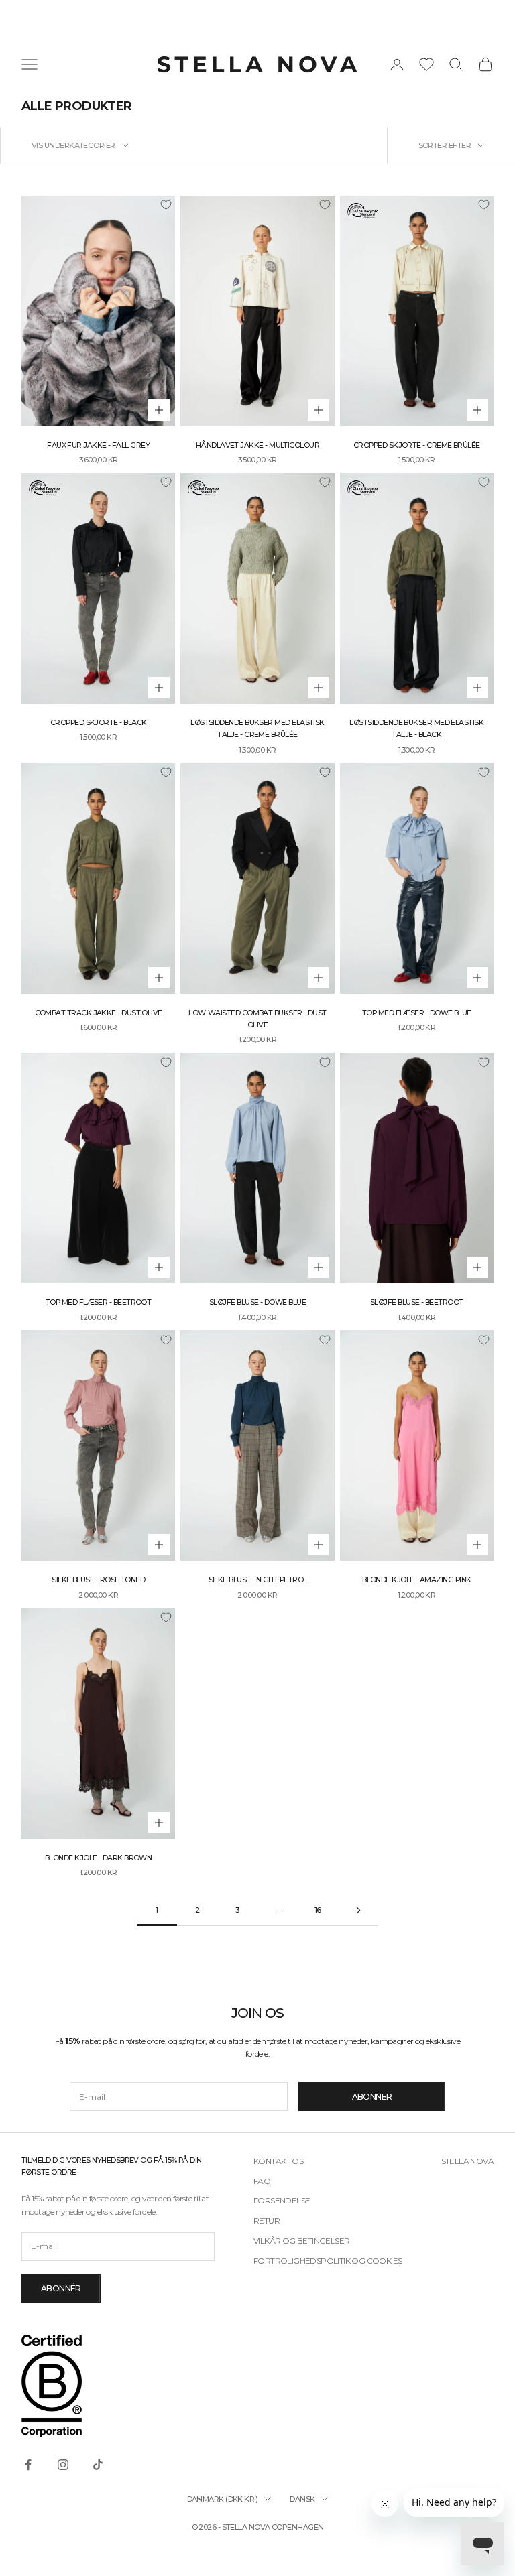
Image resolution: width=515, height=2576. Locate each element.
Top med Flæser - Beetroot (99, 1302)
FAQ (262, 2181)
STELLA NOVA (467, 2161)
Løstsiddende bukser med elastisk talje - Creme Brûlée (257, 729)
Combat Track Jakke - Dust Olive (99, 1013)
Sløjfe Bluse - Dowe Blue (257, 1302)
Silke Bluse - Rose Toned (98, 1580)
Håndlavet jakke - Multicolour (257, 445)
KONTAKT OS (278, 2161)
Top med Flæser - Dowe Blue (417, 1013)
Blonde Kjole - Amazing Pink (416, 1580)
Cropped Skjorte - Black (99, 723)
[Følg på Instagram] (63, 2465)
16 (318, 1910)
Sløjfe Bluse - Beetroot (417, 1302)
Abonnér (61, 2288)
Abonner (372, 2097)
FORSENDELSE (282, 2200)
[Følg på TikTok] (98, 2465)
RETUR (267, 2220)
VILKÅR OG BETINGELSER (301, 2241)
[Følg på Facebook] (28, 2465)
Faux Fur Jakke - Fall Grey (98, 445)
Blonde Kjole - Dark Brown (99, 1858)
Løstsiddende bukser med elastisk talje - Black (416, 729)
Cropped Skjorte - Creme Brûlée (417, 445)
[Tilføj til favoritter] (166, 205)
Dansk (302, 2499)
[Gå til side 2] (358, 1910)
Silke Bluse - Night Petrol (258, 1580)
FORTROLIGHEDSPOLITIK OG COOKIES (328, 2261)
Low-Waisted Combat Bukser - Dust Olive (257, 1019)
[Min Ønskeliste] (426, 64)
